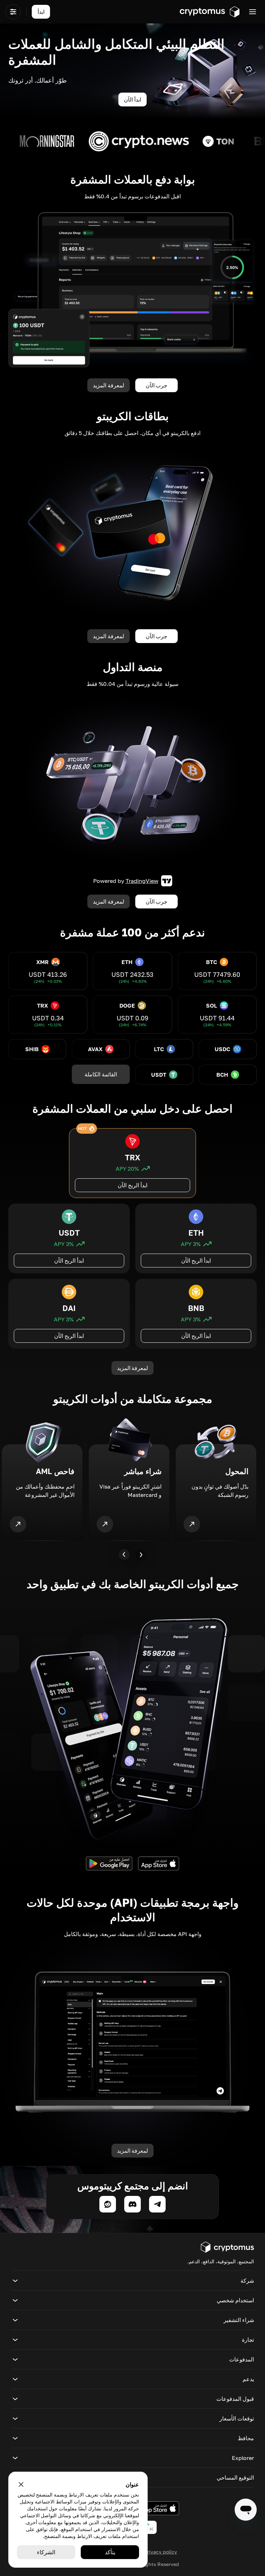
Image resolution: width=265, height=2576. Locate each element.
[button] (132, 2281)
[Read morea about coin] (205, 141)
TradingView (142, 881)
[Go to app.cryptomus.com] (210, 12)
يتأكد (110, 2552)
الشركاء (46, 2552)
